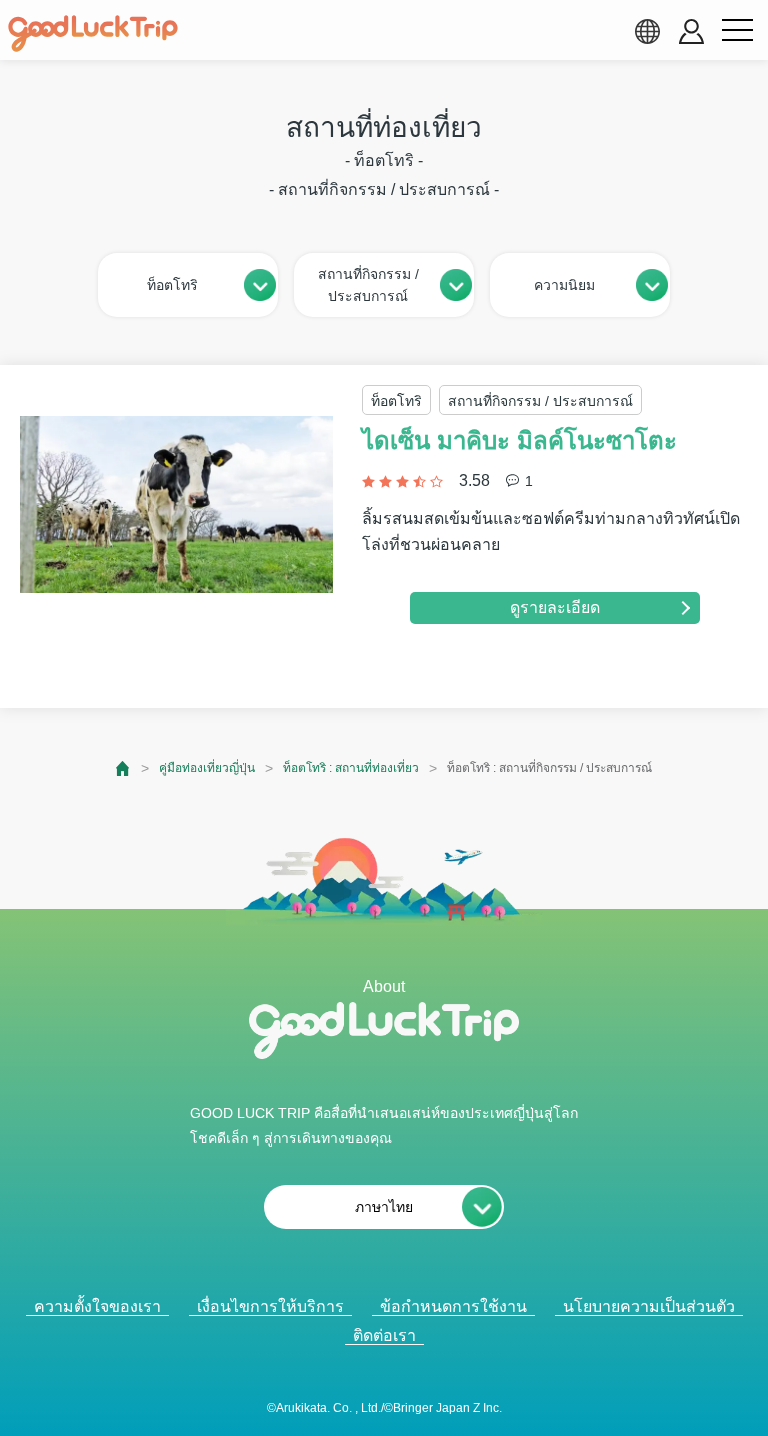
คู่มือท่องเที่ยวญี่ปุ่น (207, 768)
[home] (93, 34)
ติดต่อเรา (384, 1335)
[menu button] (737, 31)
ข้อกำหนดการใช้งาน (453, 1306)
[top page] (123, 768)
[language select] (647, 31)
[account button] (691, 31)
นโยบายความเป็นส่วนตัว (649, 1306)
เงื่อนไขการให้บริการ (270, 1306)
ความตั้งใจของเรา (97, 1306)
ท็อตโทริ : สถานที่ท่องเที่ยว (351, 768)
